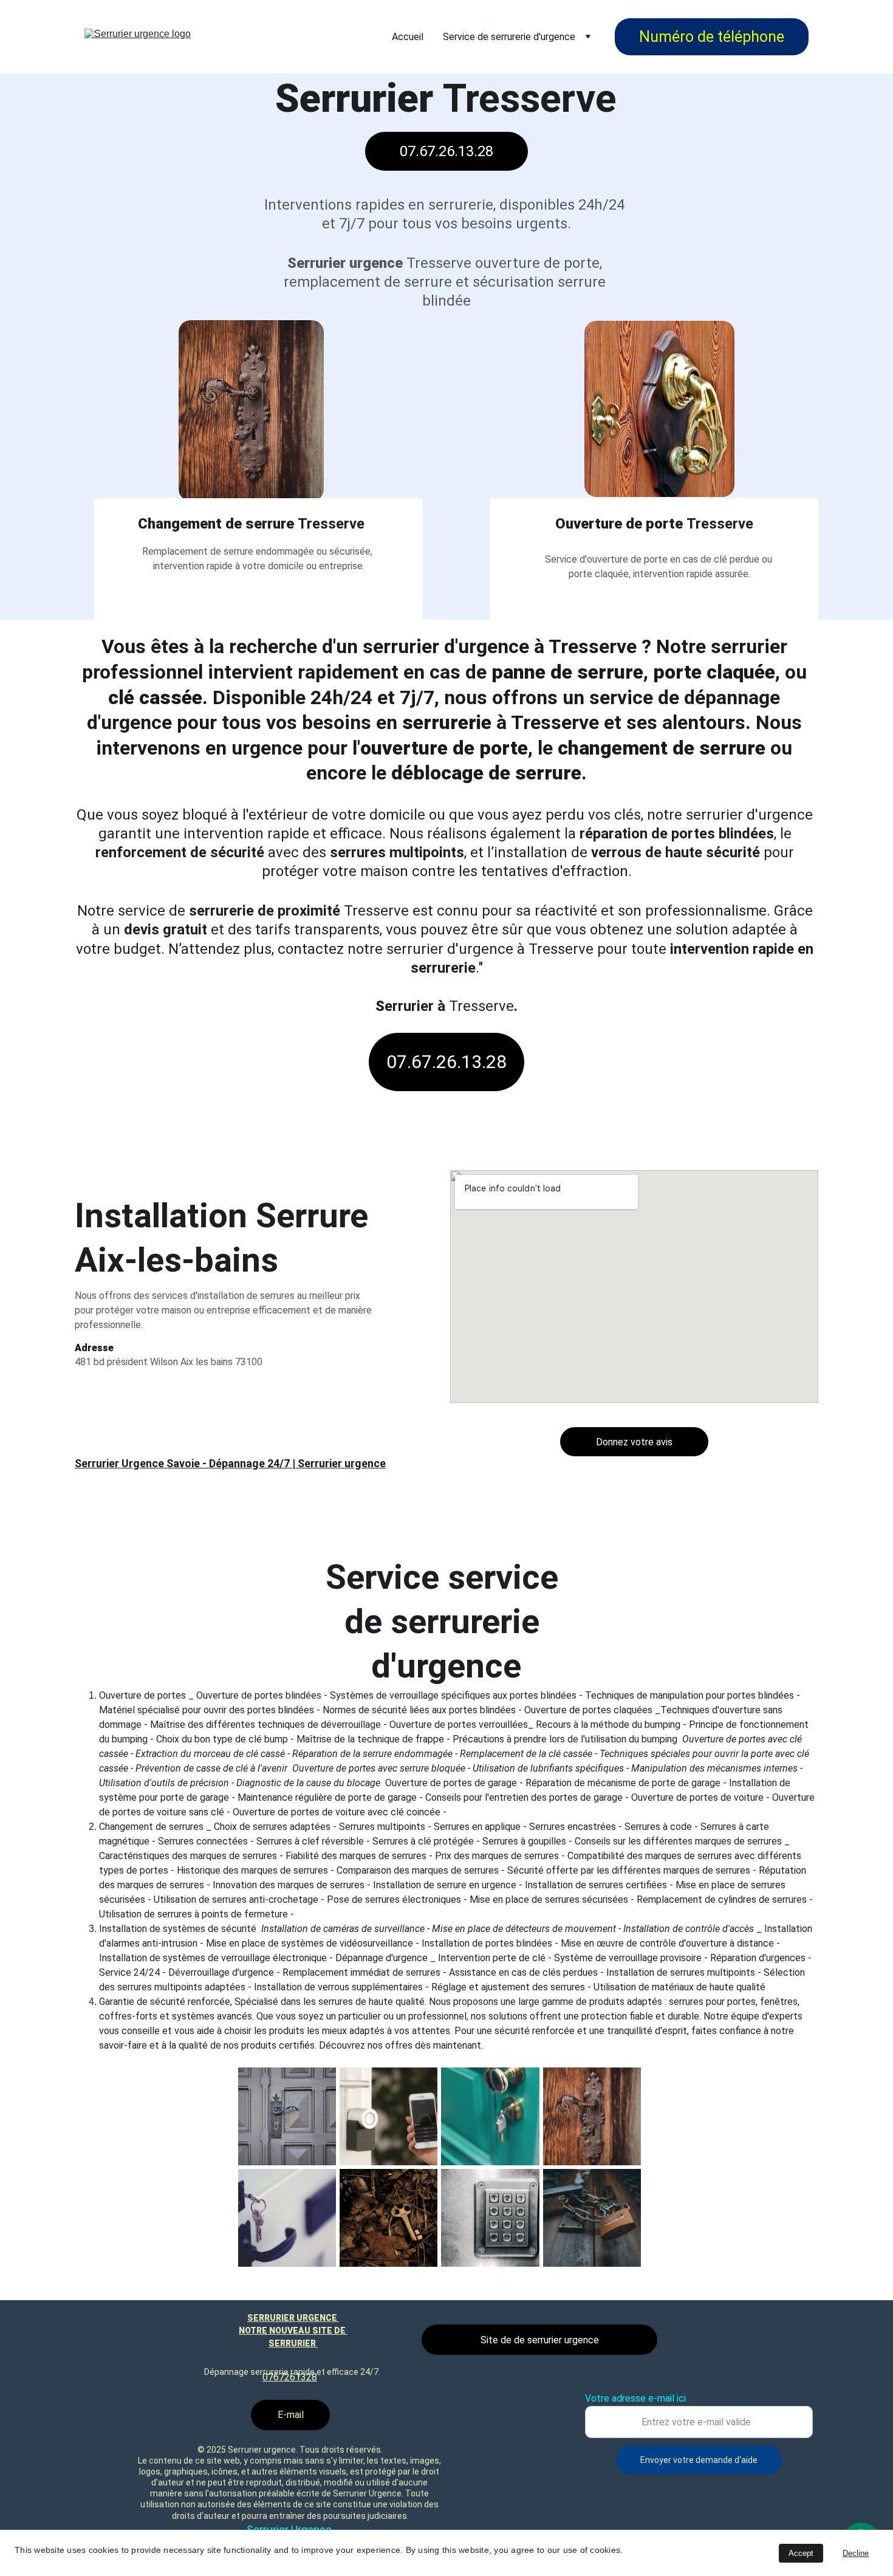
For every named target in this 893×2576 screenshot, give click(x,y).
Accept (801, 2553)
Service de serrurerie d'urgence (509, 37)
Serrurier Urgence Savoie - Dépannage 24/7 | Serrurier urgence (230, 1463)
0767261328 (290, 2377)
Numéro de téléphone (712, 37)
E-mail (291, 2415)
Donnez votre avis (634, 1442)
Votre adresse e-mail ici (635, 2398)
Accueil (408, 37)
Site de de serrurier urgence (540, 2340)
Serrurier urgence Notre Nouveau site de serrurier (293, 2331)
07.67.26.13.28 (446, 151)
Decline (856, 2553)
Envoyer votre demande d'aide (699, 2460)
